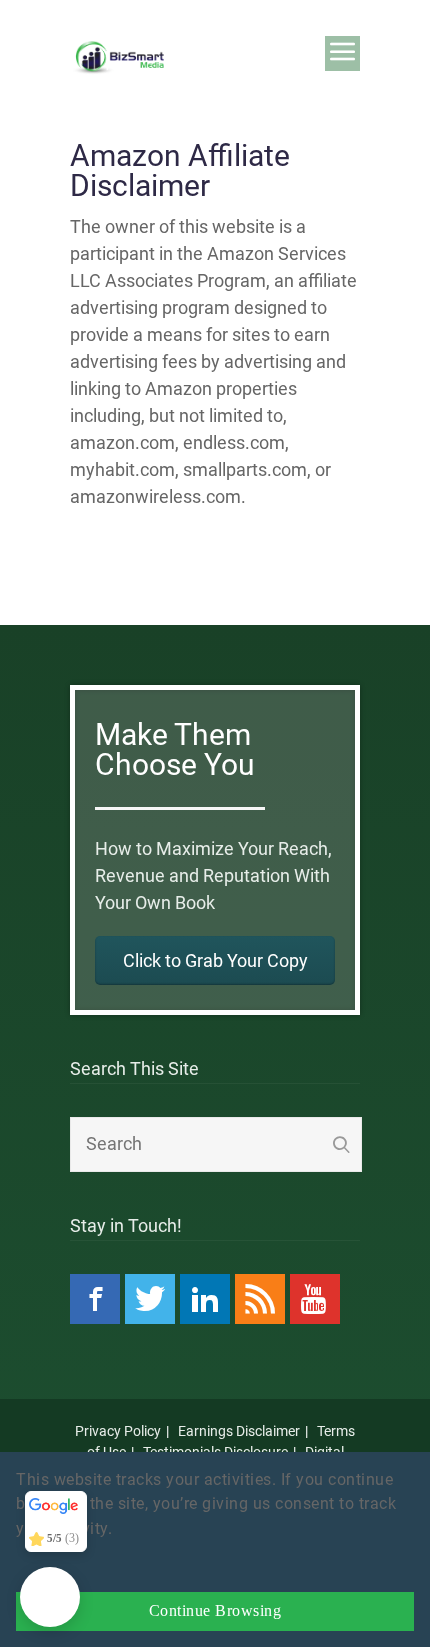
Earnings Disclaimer (239, 1431)
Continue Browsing (215, 1611)
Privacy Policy (118, 1431)
